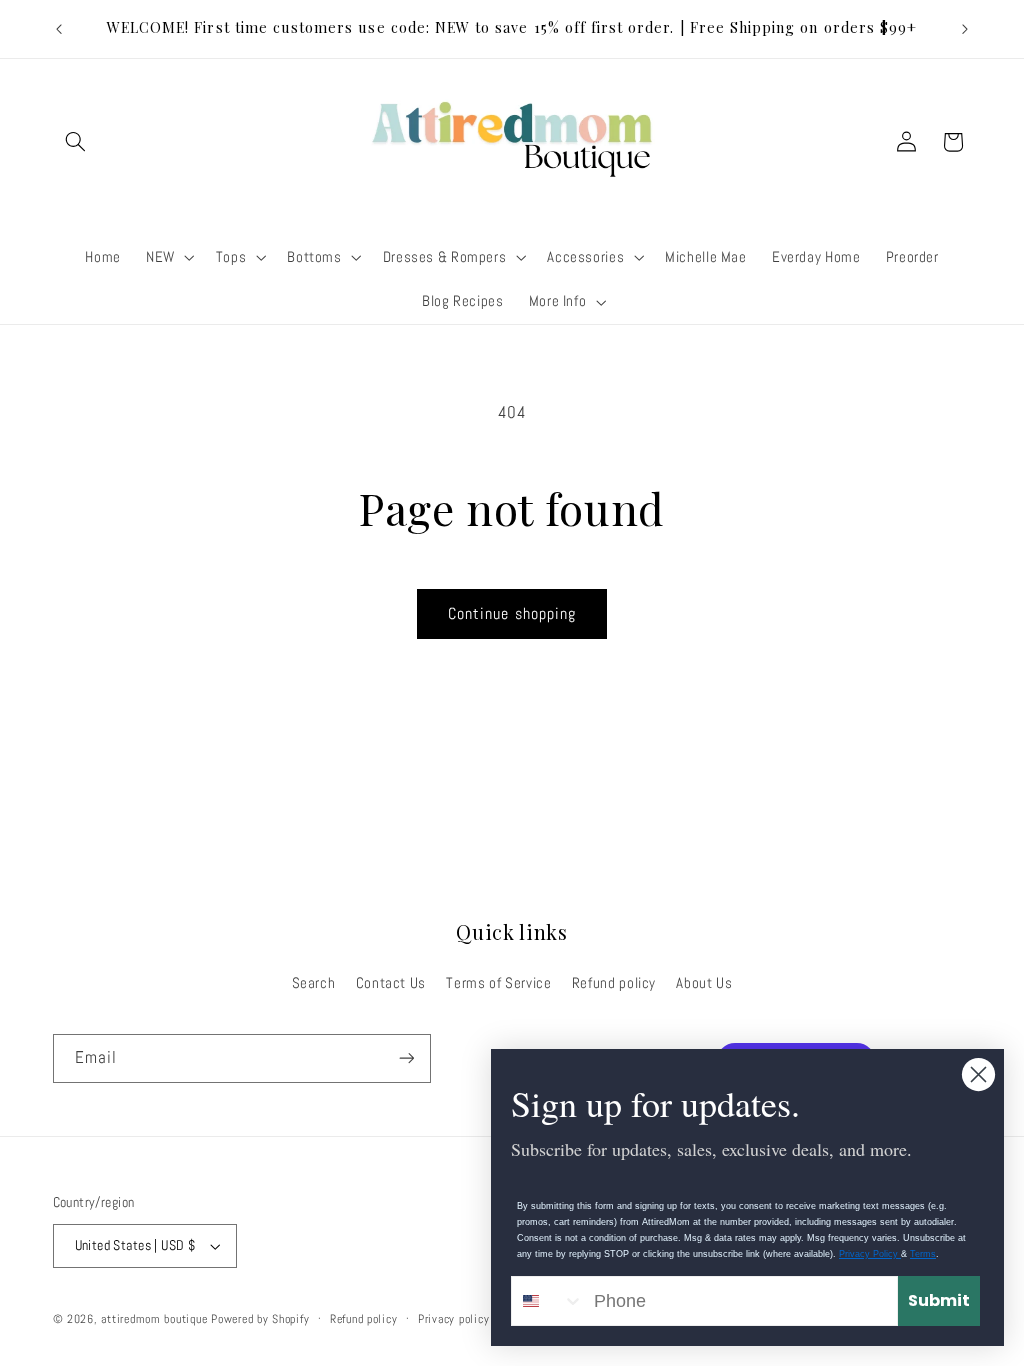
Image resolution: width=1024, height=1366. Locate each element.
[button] (76, 142)
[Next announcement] (965, 29)
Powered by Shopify (260, 1319)
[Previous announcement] (59, 29)
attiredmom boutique (156, 1319)
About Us (704, 983)
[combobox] (548, 1301)
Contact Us (391, 983)
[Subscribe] (406, 1058)
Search (314, 983)
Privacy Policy (870, 1254)
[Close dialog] (978, 1074)
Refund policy (614, 983)
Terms (923, 1254)
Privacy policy (453, 1319)
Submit (939, 1300)
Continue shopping (512, 614)
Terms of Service (498, 983)
